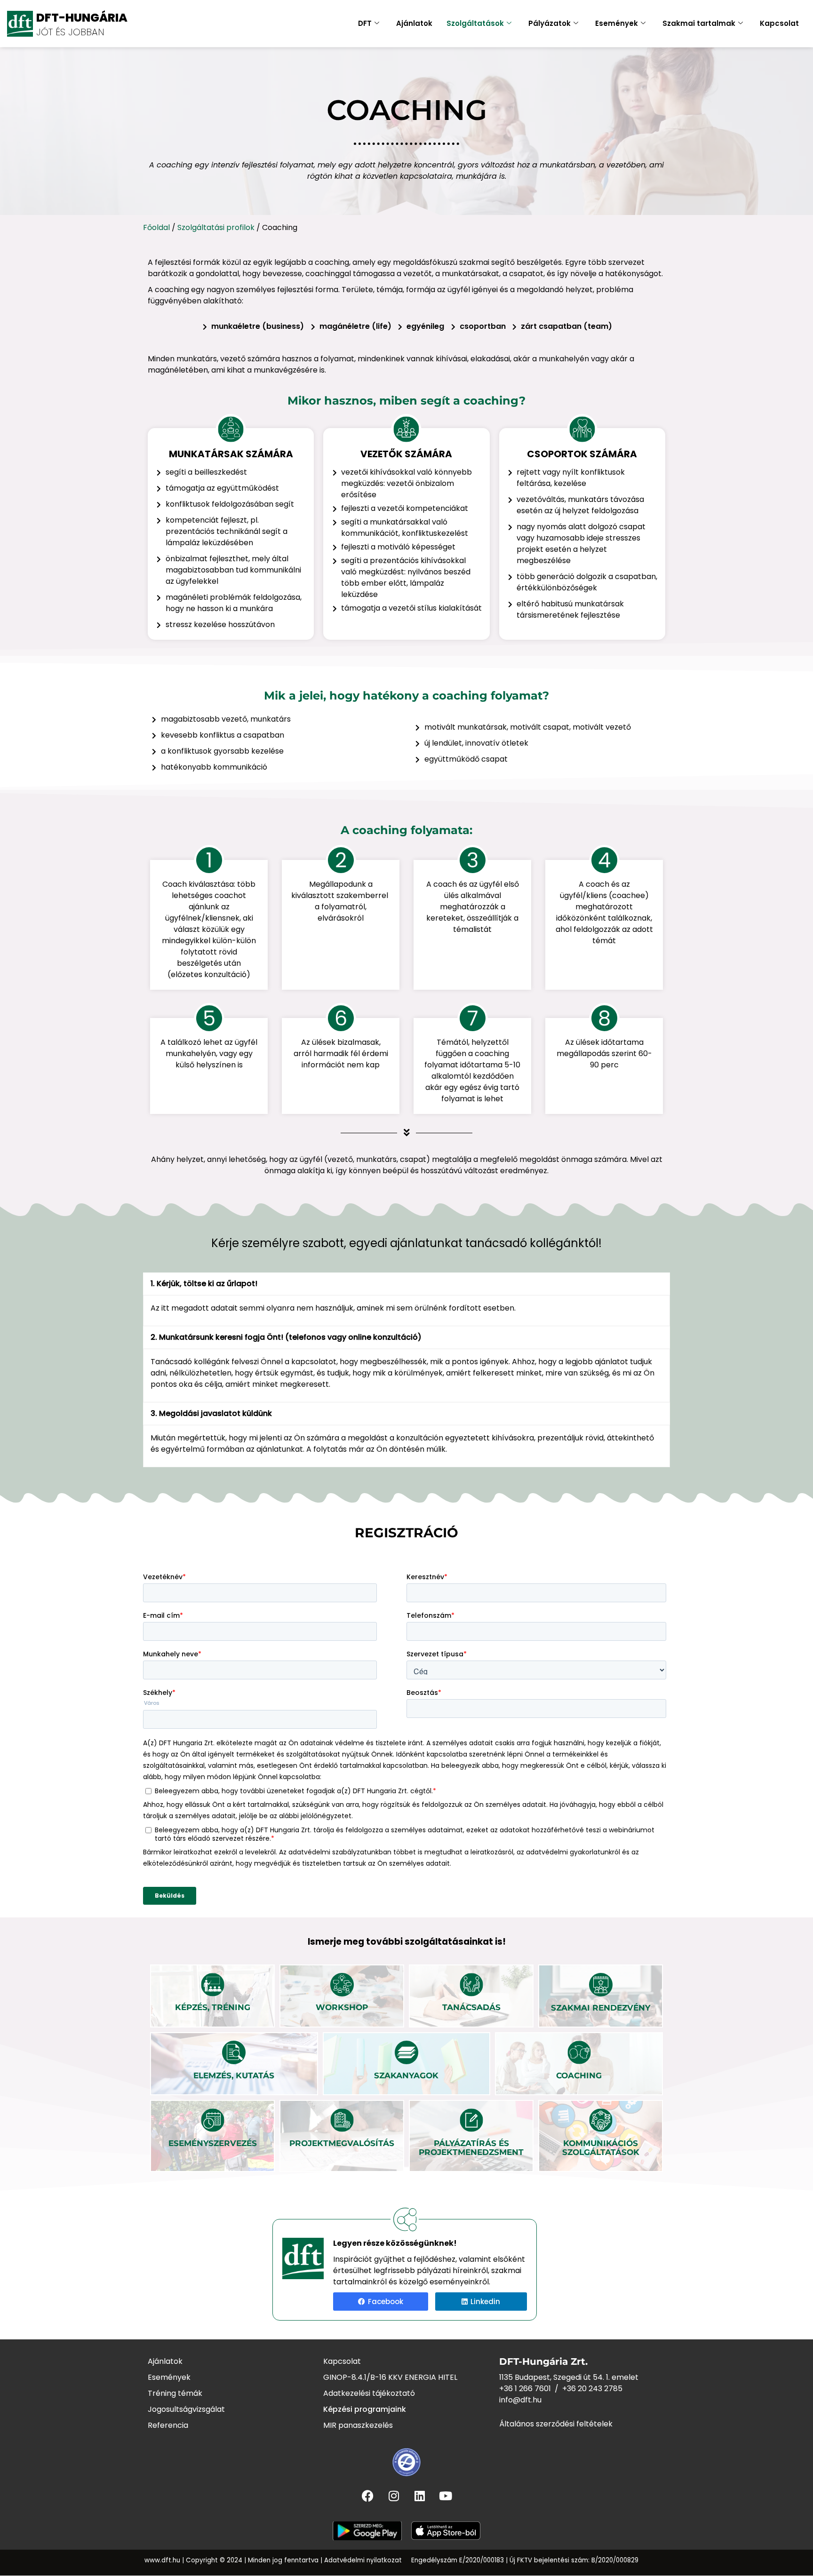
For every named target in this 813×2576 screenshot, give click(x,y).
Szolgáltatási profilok (216, 227)
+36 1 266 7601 (525, 2389)
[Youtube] (446, 2496)
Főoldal (156, 227)
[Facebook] (368, 2496)
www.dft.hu (162, 2560)
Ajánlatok (414, 23)
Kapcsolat (779, 23)
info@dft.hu (520, 2400)
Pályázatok (550, 23)
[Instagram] (394, 2496)
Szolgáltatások (475, 23)
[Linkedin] (420, 2496)
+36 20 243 (583, 2389)
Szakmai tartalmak (699, 23)
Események (617, 23)
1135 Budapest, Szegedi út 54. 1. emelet (569, 2377)
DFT (365, 23)
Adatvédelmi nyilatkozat (363, 2560)
